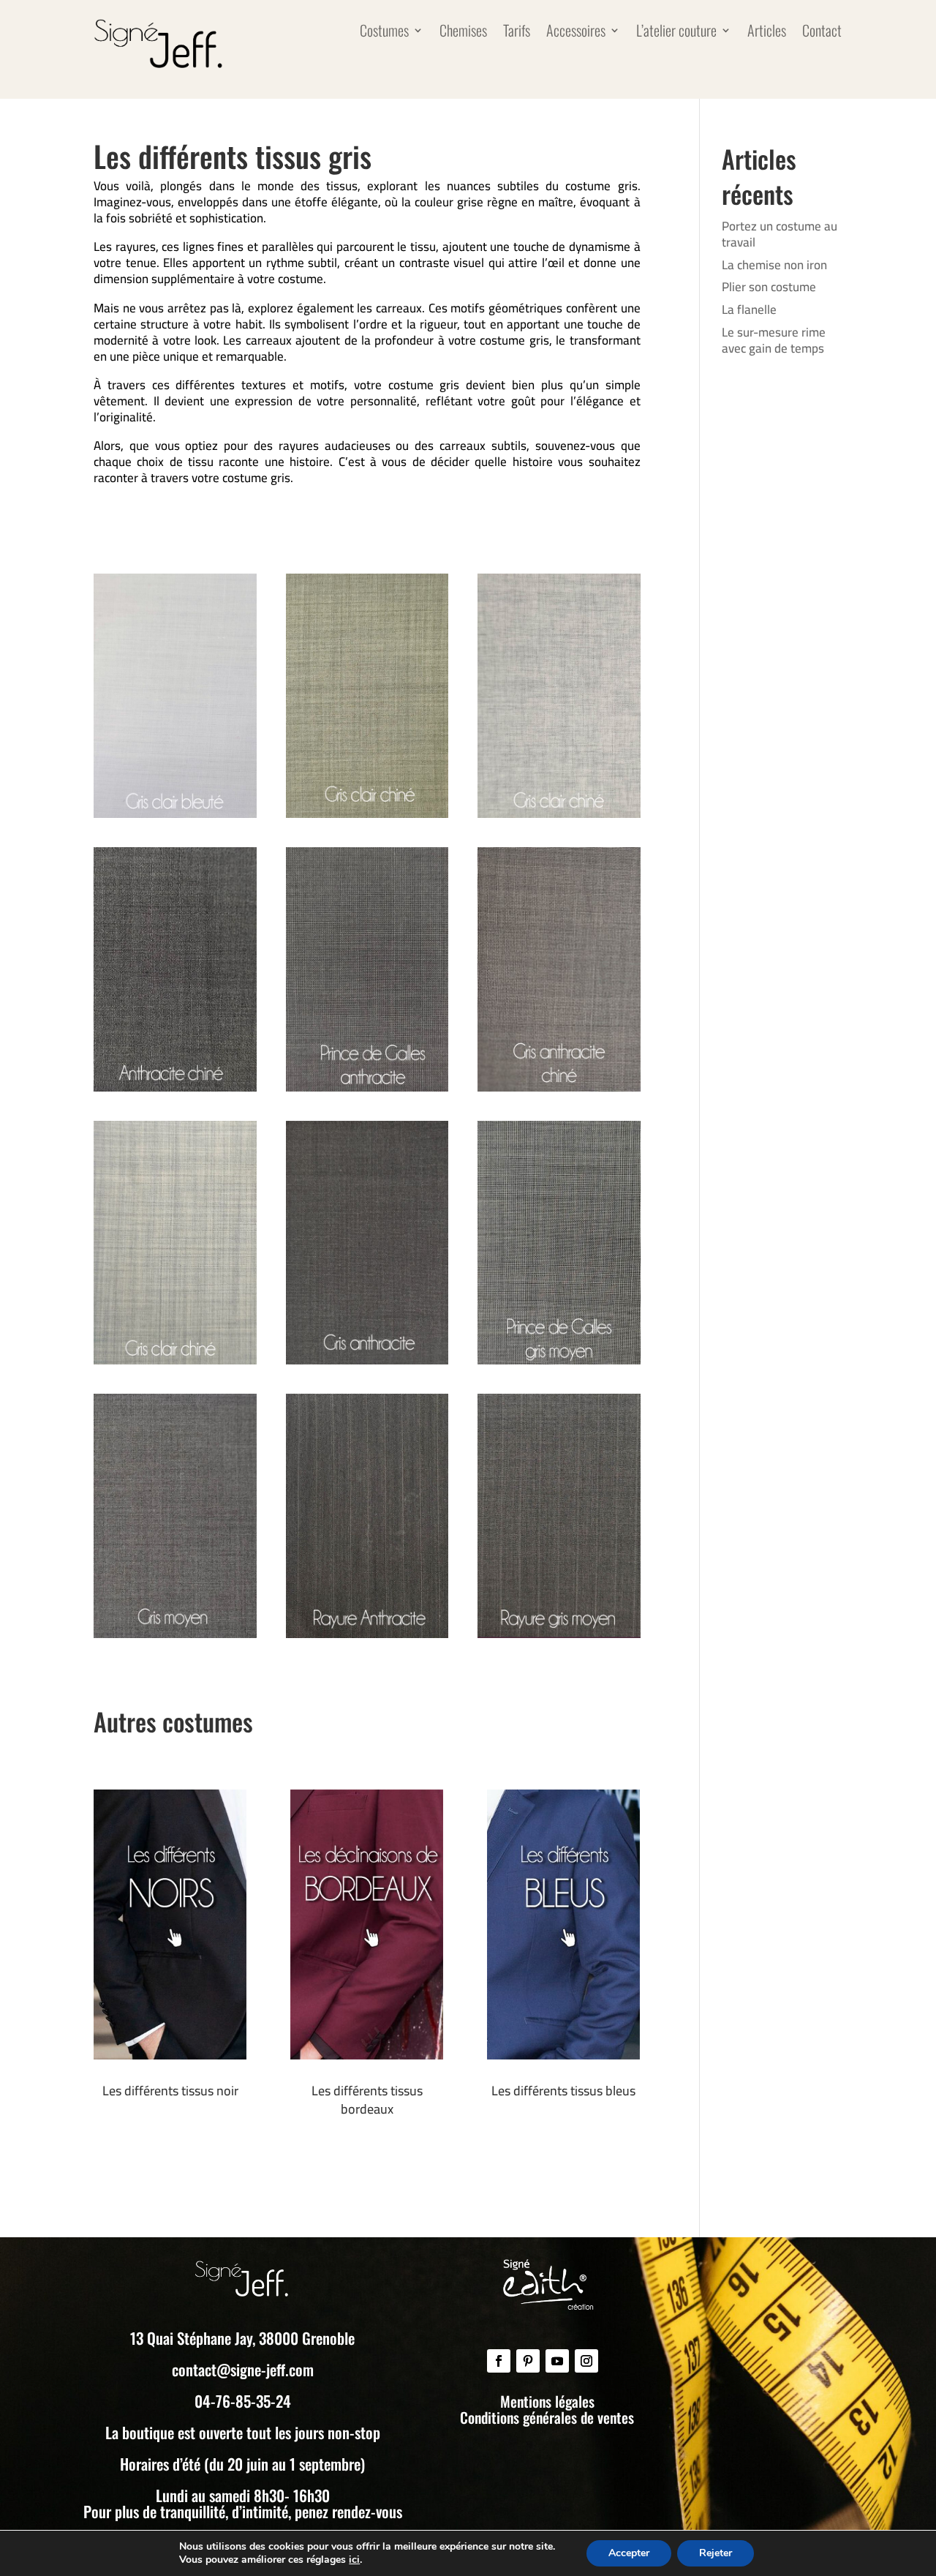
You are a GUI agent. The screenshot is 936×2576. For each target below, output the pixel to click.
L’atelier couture (676, 33)
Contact (822, 33)
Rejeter (716, 2553)
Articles (767, 33)
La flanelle (749, 309)
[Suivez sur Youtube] (557, 2361)
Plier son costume (769, 287)
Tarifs (517, 33)
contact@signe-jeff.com (243, 2369)
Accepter (629, 2553)
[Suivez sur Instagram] (586, 2361)
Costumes (384, 33)
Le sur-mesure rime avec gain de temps (774, 340)
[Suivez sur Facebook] (499, 2361)
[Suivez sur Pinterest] (528, 2361)
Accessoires (576, 33)
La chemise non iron (774, 265)
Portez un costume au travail (780, 234)
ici (354, 2560)
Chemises (463, 33)
